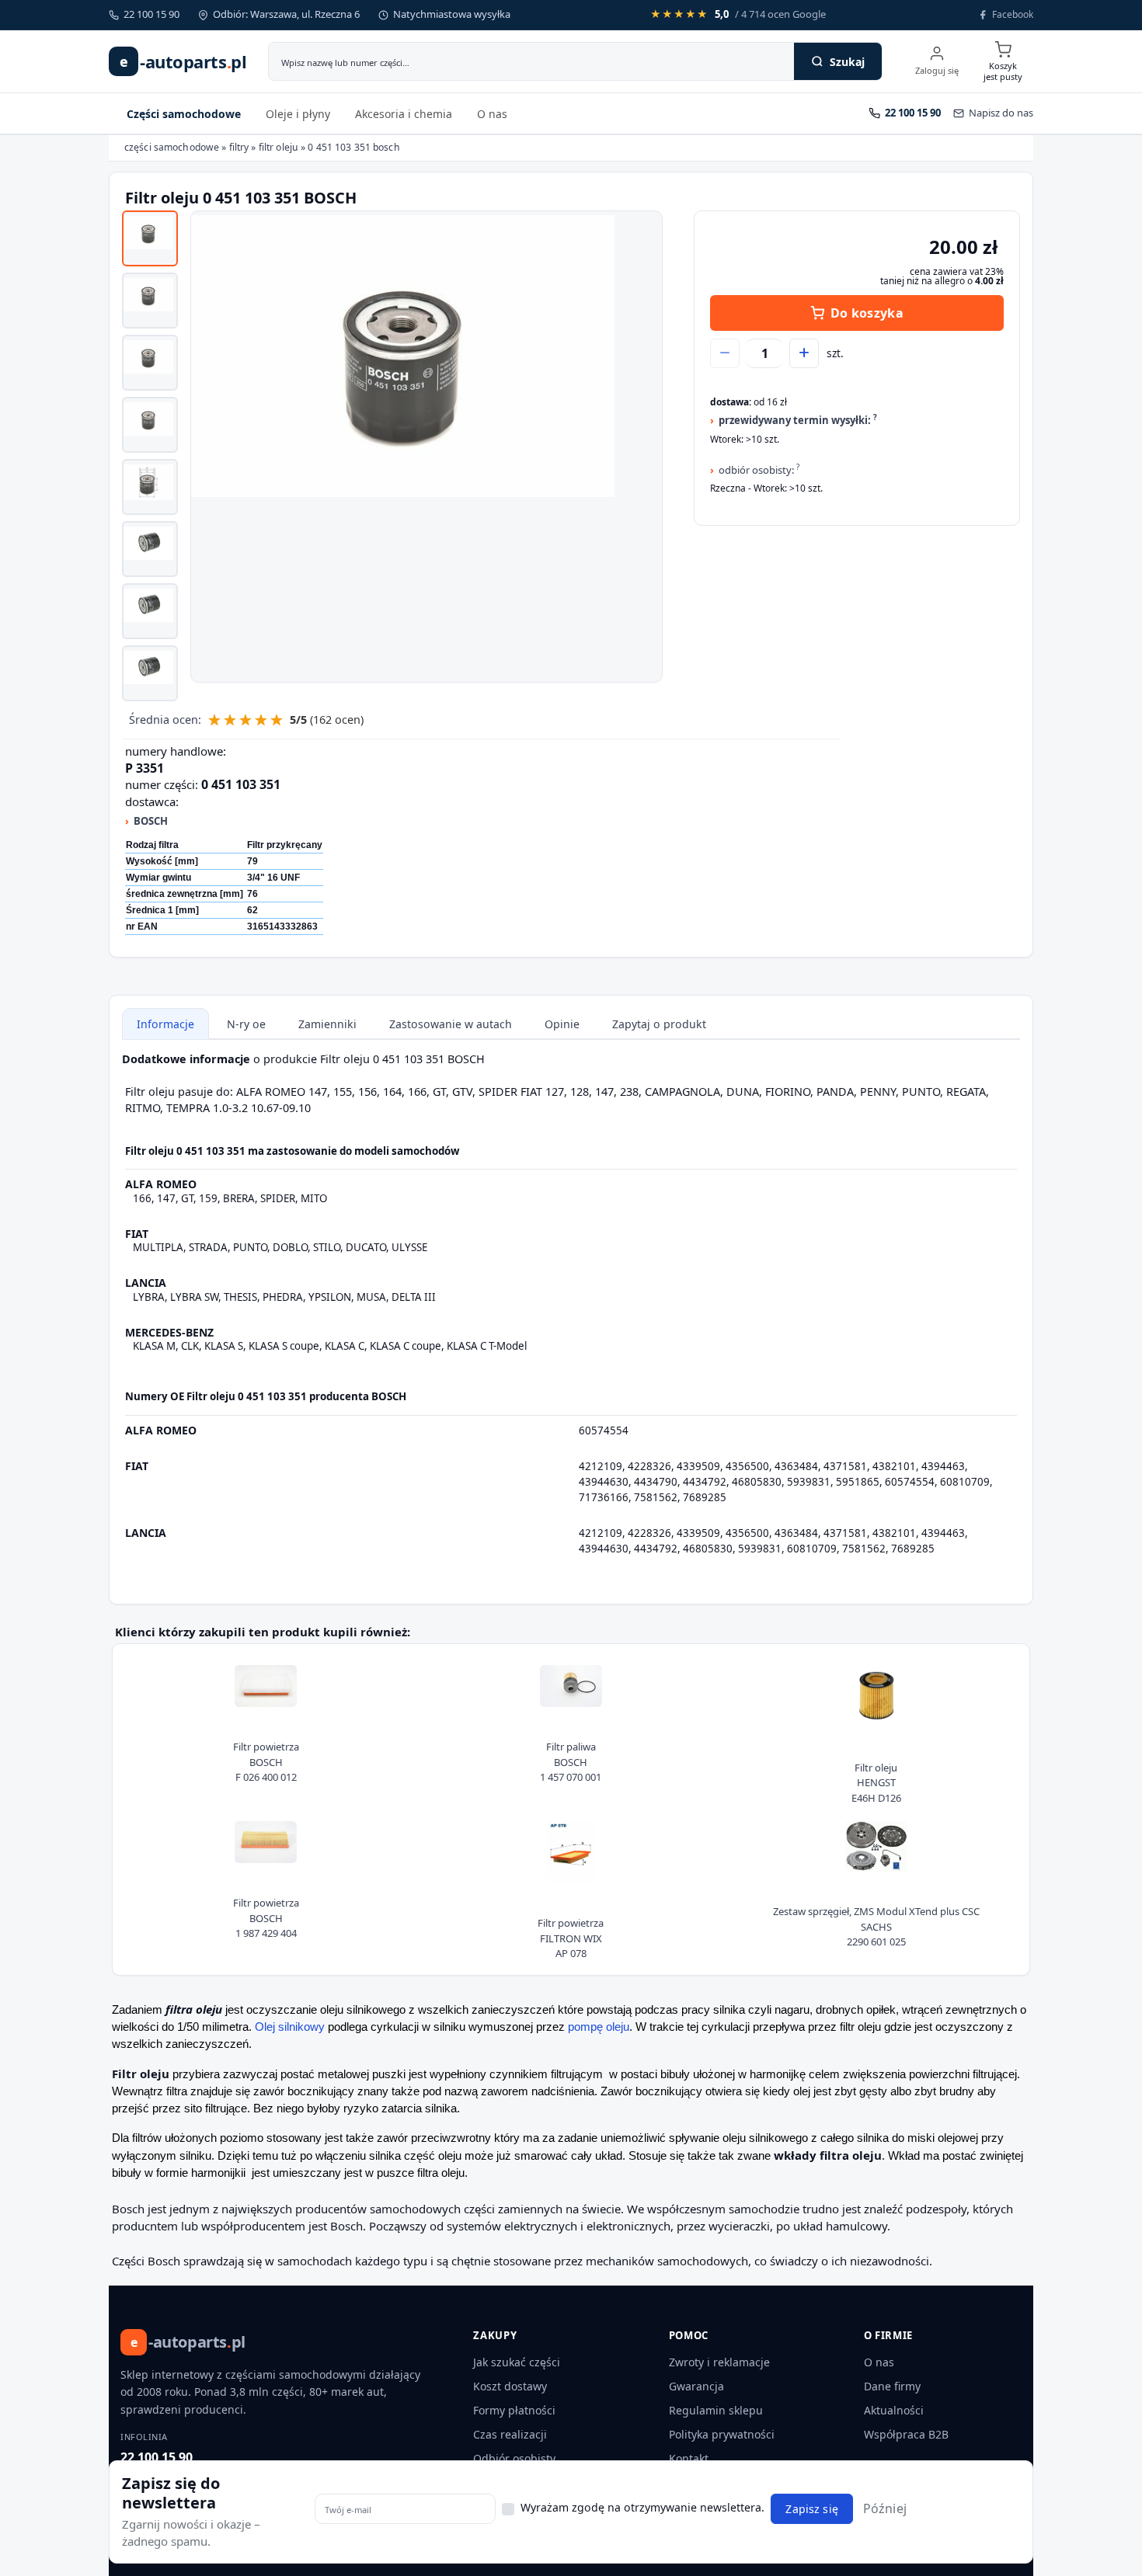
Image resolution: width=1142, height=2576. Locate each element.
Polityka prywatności (722, 2434)
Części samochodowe (184, 114)
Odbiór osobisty (514, 2458)
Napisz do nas (1001, 113)
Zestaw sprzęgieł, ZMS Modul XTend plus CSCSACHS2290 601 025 (876, 1926)
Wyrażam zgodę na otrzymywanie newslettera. (642, 2507)
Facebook (1013, 14)
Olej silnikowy (290, 2027)
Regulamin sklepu (716, 2410)
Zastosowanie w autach (451, 1024)
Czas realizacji (510, 2434)
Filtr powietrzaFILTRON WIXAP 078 (571, 1938)
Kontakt (689, 2458)
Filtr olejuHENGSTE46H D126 (876, 1783)
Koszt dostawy (510, 2386)
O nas (492, 114)
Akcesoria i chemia (404, 114)
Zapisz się (811, 2509)
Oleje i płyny (298, 114)
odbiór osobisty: (759, 469)
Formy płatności (514, 2410)
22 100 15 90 (157, 2457)
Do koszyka (867, 313)
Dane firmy (892, 2386)
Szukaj (847, 62)
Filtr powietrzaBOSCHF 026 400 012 (266, 1762)
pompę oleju (599, 2027)
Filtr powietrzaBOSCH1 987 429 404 (266, 1918)
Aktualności (894, 2410)
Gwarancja (696, 2386)
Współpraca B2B (906, 2434)
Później (885, 2508)
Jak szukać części (517, 2362)
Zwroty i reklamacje (719, 2362)
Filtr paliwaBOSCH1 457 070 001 (571, 1762)
